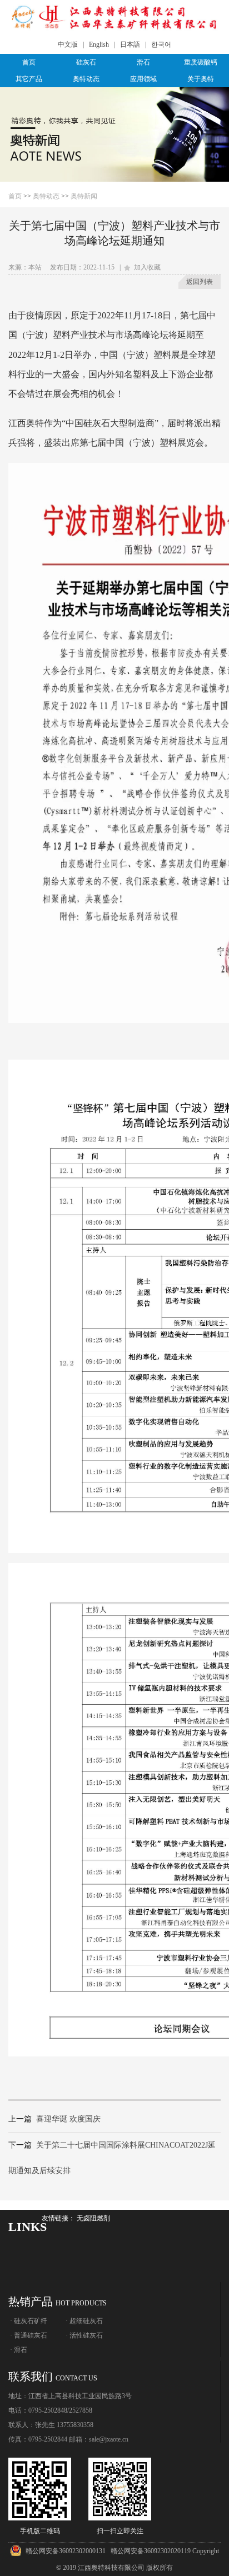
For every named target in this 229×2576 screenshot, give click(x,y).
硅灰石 (86, 62)
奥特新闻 (84, 196)
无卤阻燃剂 (93, 2218)
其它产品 (29, 79)
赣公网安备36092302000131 (66, 2551)
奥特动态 (86, 79)
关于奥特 (201, 79)
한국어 (161, 44)
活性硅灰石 (86, 2335)
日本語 (130, 44)
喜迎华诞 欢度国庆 (68, 2119)
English (99, 44)
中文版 (68, 44)
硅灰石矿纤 (31, 2321)
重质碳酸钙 (201, 62)
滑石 (143, 62)
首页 (29, 62)
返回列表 (200, 282)
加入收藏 (146, 267)
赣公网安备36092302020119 (151, 2551)
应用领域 (143, 79)
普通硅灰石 (31, 2335)
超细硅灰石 (86, 2321)
